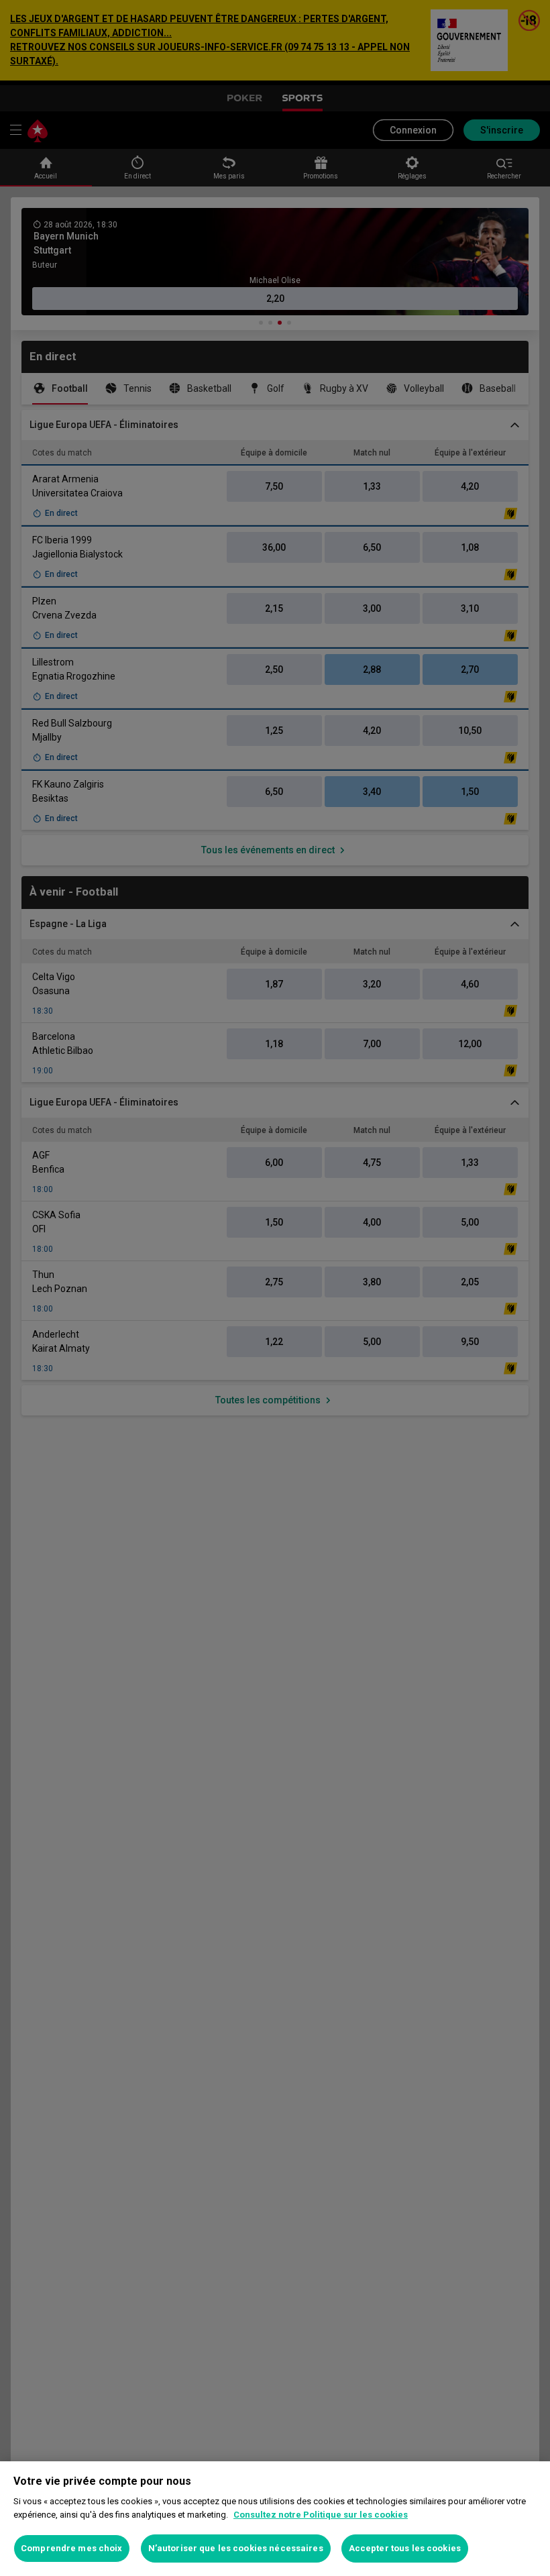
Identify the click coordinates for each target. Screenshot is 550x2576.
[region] (275, 2519)
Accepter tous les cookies (405, 2548)
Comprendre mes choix (72, 2548)
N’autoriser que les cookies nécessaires (236, 2548)
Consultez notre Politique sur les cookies (321, 2515)
